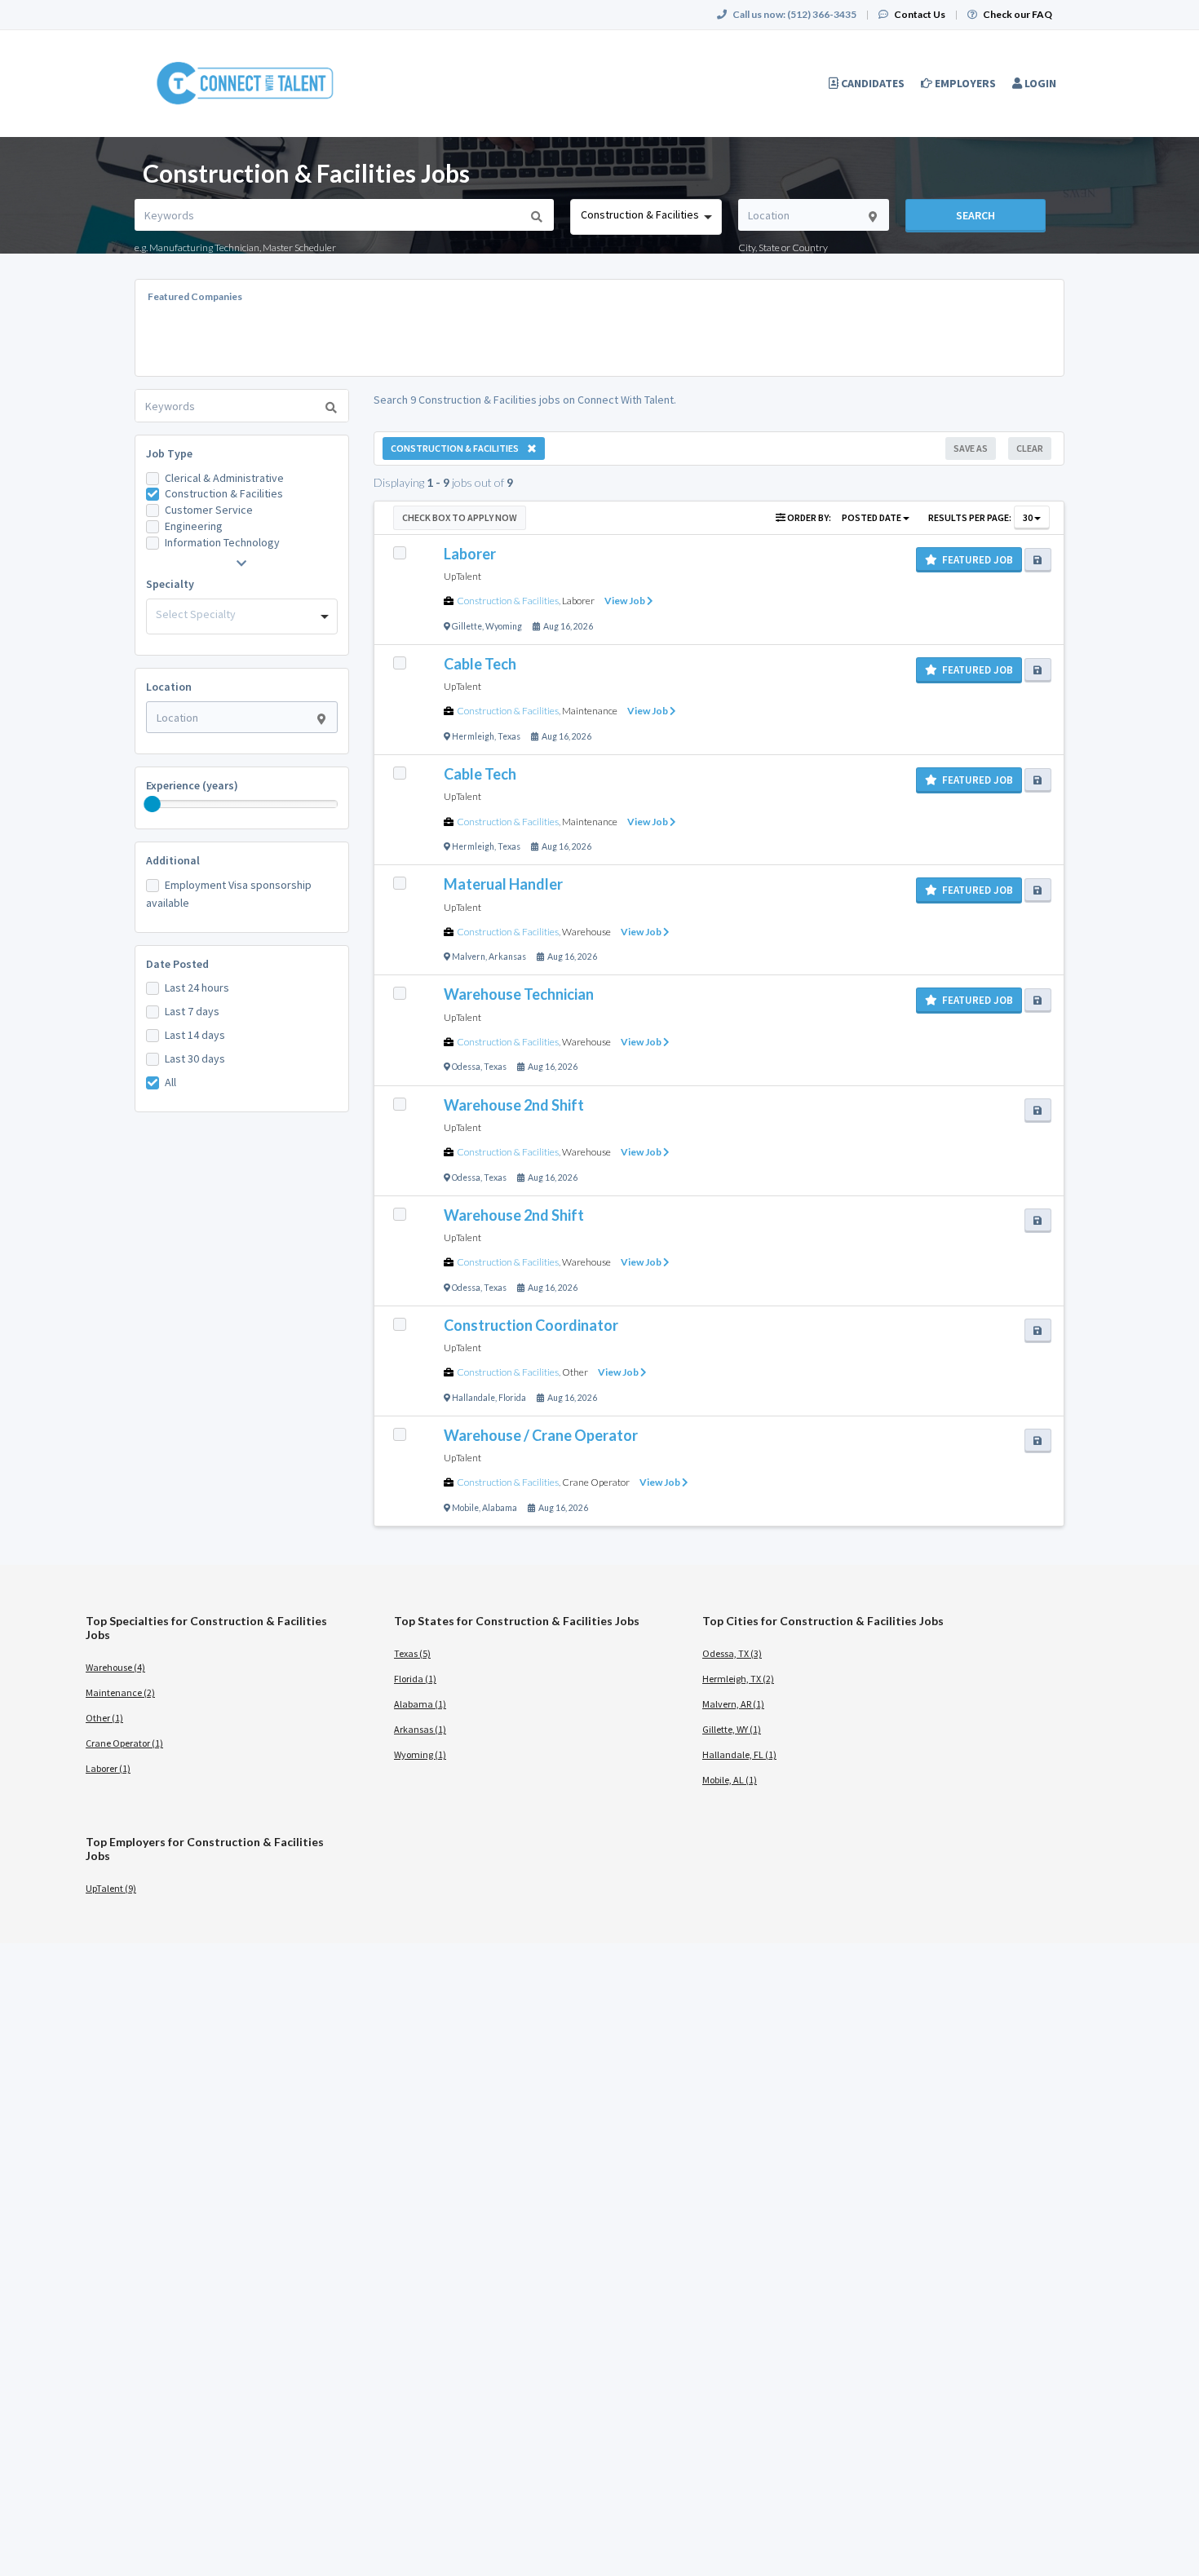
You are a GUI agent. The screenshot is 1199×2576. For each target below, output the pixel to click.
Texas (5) (412, 1653)
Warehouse (586, 932)
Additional (173, 860)
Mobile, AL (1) (730, 1780)
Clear (1030, 448)
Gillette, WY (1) (732, 1729)
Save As (971, 448)
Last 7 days (192, 1011)
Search (976, 215)
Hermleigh (473, 736)
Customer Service (209, 510)
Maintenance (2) (120, 1692)
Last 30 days (195, 1058)
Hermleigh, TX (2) (738, 1679)
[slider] (153, 804)
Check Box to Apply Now (460, 517)
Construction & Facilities (224, 493)
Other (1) (104, 1718)
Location (169, 687)
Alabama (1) (420, 1704)
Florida (512, 1398)
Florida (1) (415, 1679)
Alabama (500, 1508)
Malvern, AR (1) (733, 1704)
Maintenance (590, 711)
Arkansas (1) (420, 1729)
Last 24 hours (197, 988)
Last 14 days (195, 1035)
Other (575, 1372)
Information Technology (222, 542)
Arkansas (507, 957)
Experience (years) (192, 785)
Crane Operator (596, 1482)
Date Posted (177, 964)
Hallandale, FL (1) (739, 1754)
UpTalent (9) (111, 1888)
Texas (509, 736)
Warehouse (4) (115, 1667)
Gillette (467, 626)
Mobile (465, 1508)
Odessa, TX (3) (732, 1653)
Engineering (194, 526)
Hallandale (473, 1398)
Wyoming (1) (420, 1754)
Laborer (578, 601)
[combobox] (646, 217)
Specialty (170, 584)
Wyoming (504, 626)
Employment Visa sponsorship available (229, 894)
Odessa (466, 1067)
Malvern (469, 957)
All (170, 1082)
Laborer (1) (108, 1768)
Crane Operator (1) (124, 1743)
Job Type (169, 453)
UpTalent (462, 576)
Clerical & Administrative (224, 478)
